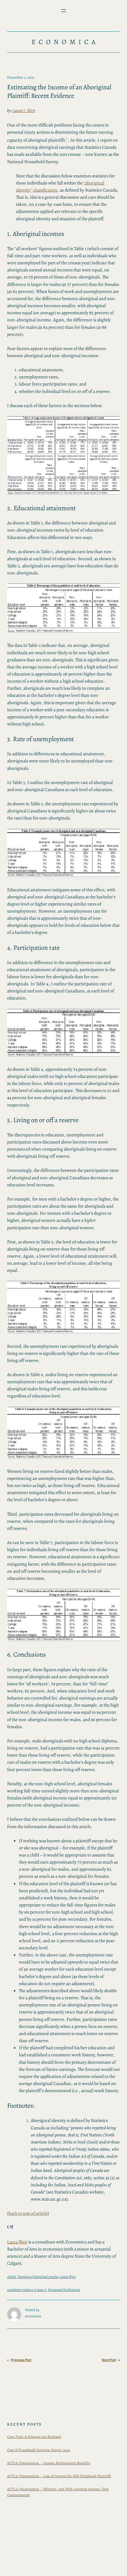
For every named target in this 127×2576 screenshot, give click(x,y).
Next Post (109, 2360)
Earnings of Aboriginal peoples (38, 2277)
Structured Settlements (64, 2290)
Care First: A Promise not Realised (34, 2437)
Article (12, 2277)
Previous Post (21, 2360)
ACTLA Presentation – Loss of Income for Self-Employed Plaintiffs (59, 2476)
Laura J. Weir (24, 110)
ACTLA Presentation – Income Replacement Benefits (49, 2463)
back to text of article (28, 2213)
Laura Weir (17, 2242)
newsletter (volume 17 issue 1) (27, 2290)
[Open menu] (63, 11)
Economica (65, 42)
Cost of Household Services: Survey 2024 (39, 2450)
